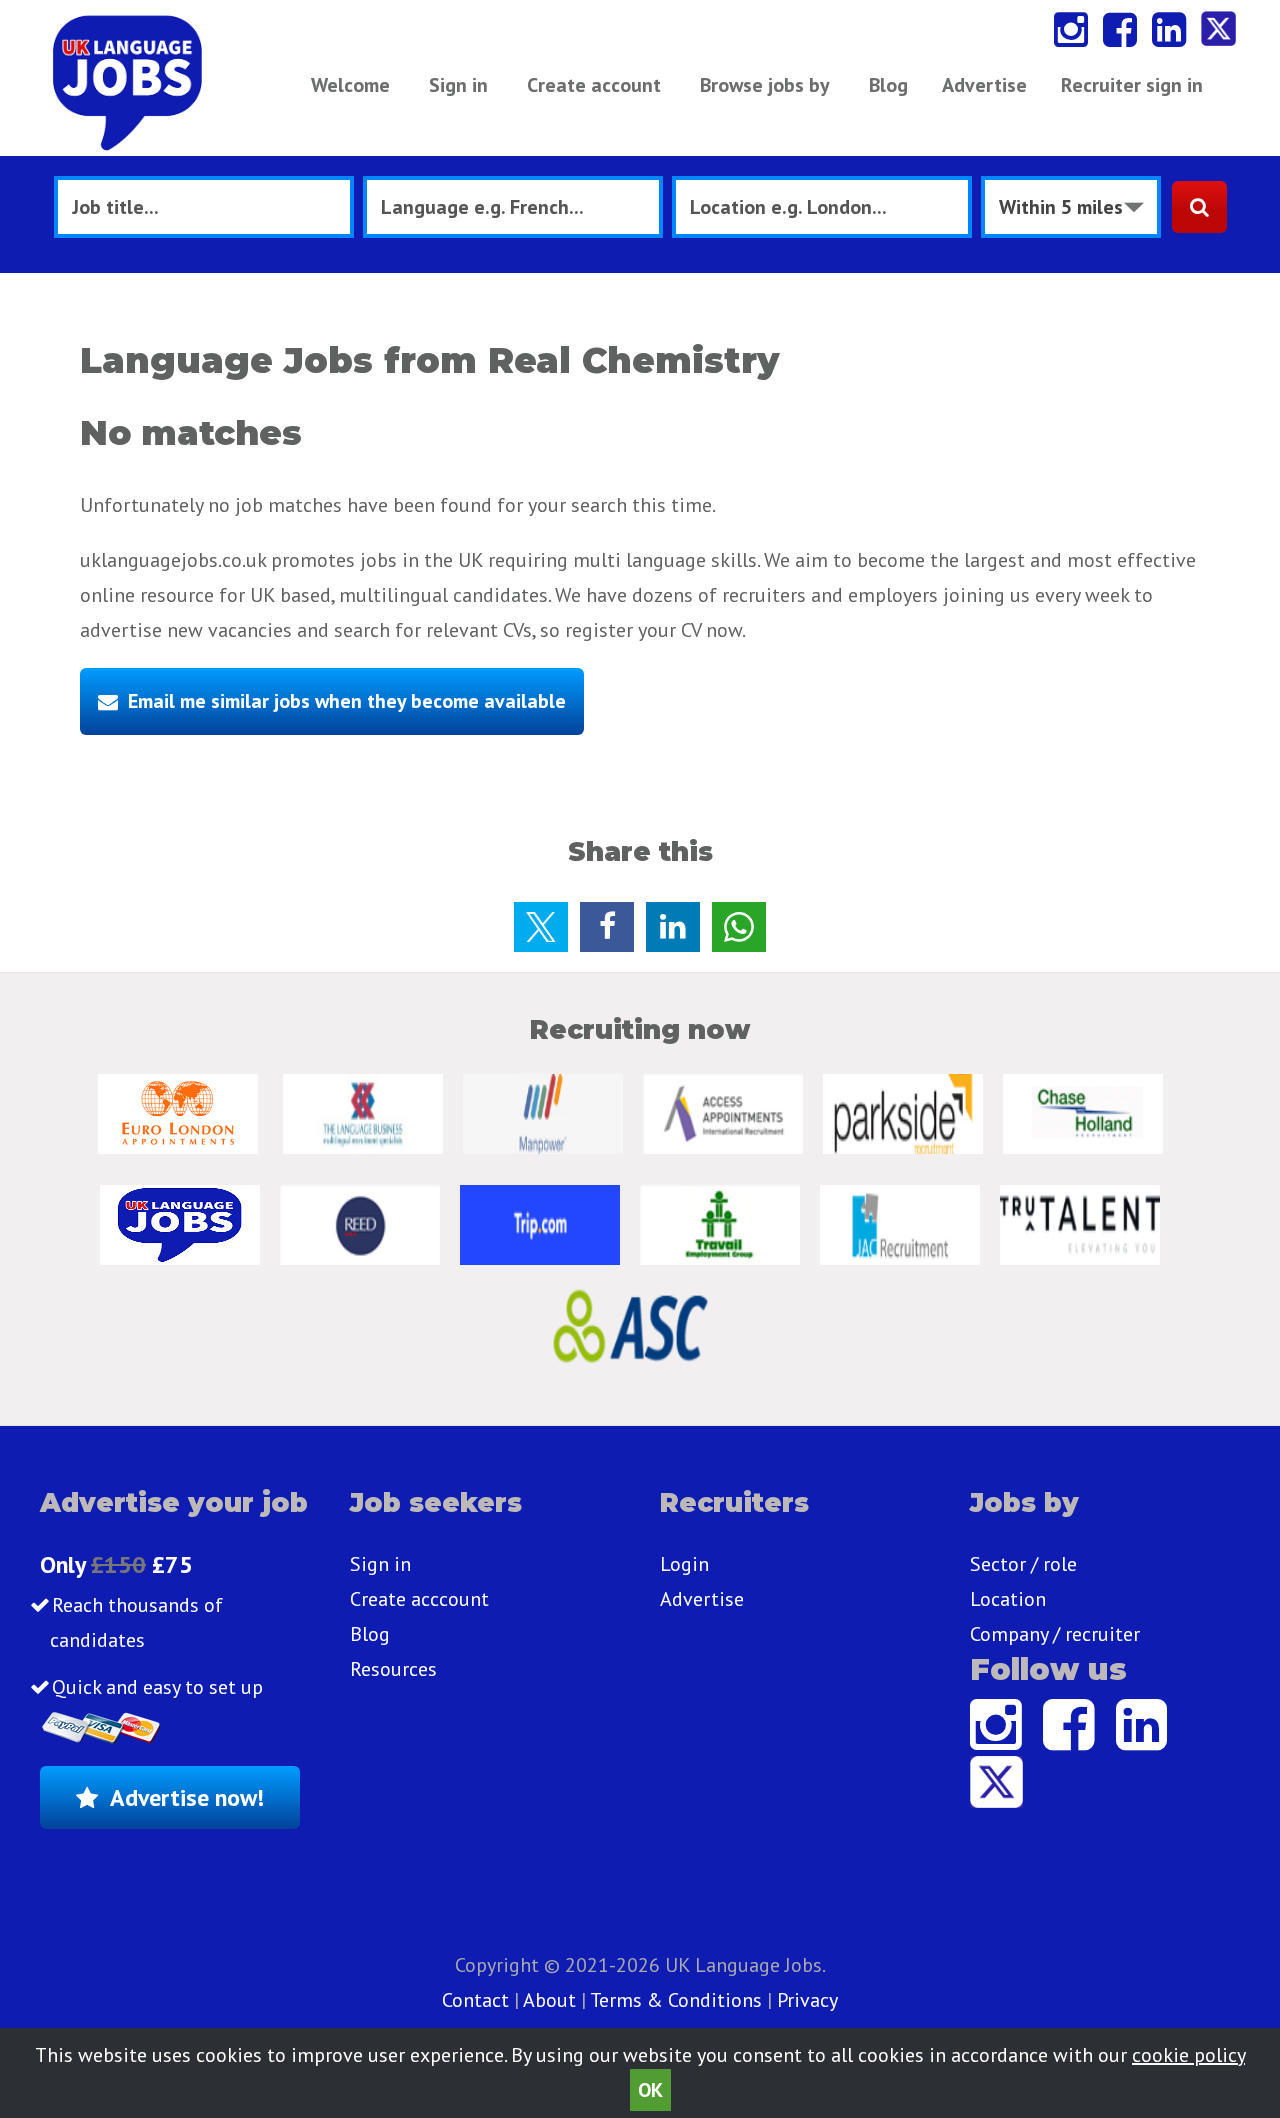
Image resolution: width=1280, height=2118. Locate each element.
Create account (594, 85)
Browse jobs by (765, 85)
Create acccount (419, 1599)
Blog (888, 85)
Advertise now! (187, 1797)
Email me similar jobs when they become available (347, 701)
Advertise (984, 85)
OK (650, 2090)
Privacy (807, 2000)
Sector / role (1023, 1564)
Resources (393, 1669)
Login (684, 1564)
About (549, 2000)
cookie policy (1188, 2055)
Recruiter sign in (1132, 85)
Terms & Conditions (676, 2000)
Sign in (458, 85)
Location (1008, 1599)
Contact (478, 2000)
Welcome (350, 85)
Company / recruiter (1055, 1634)
